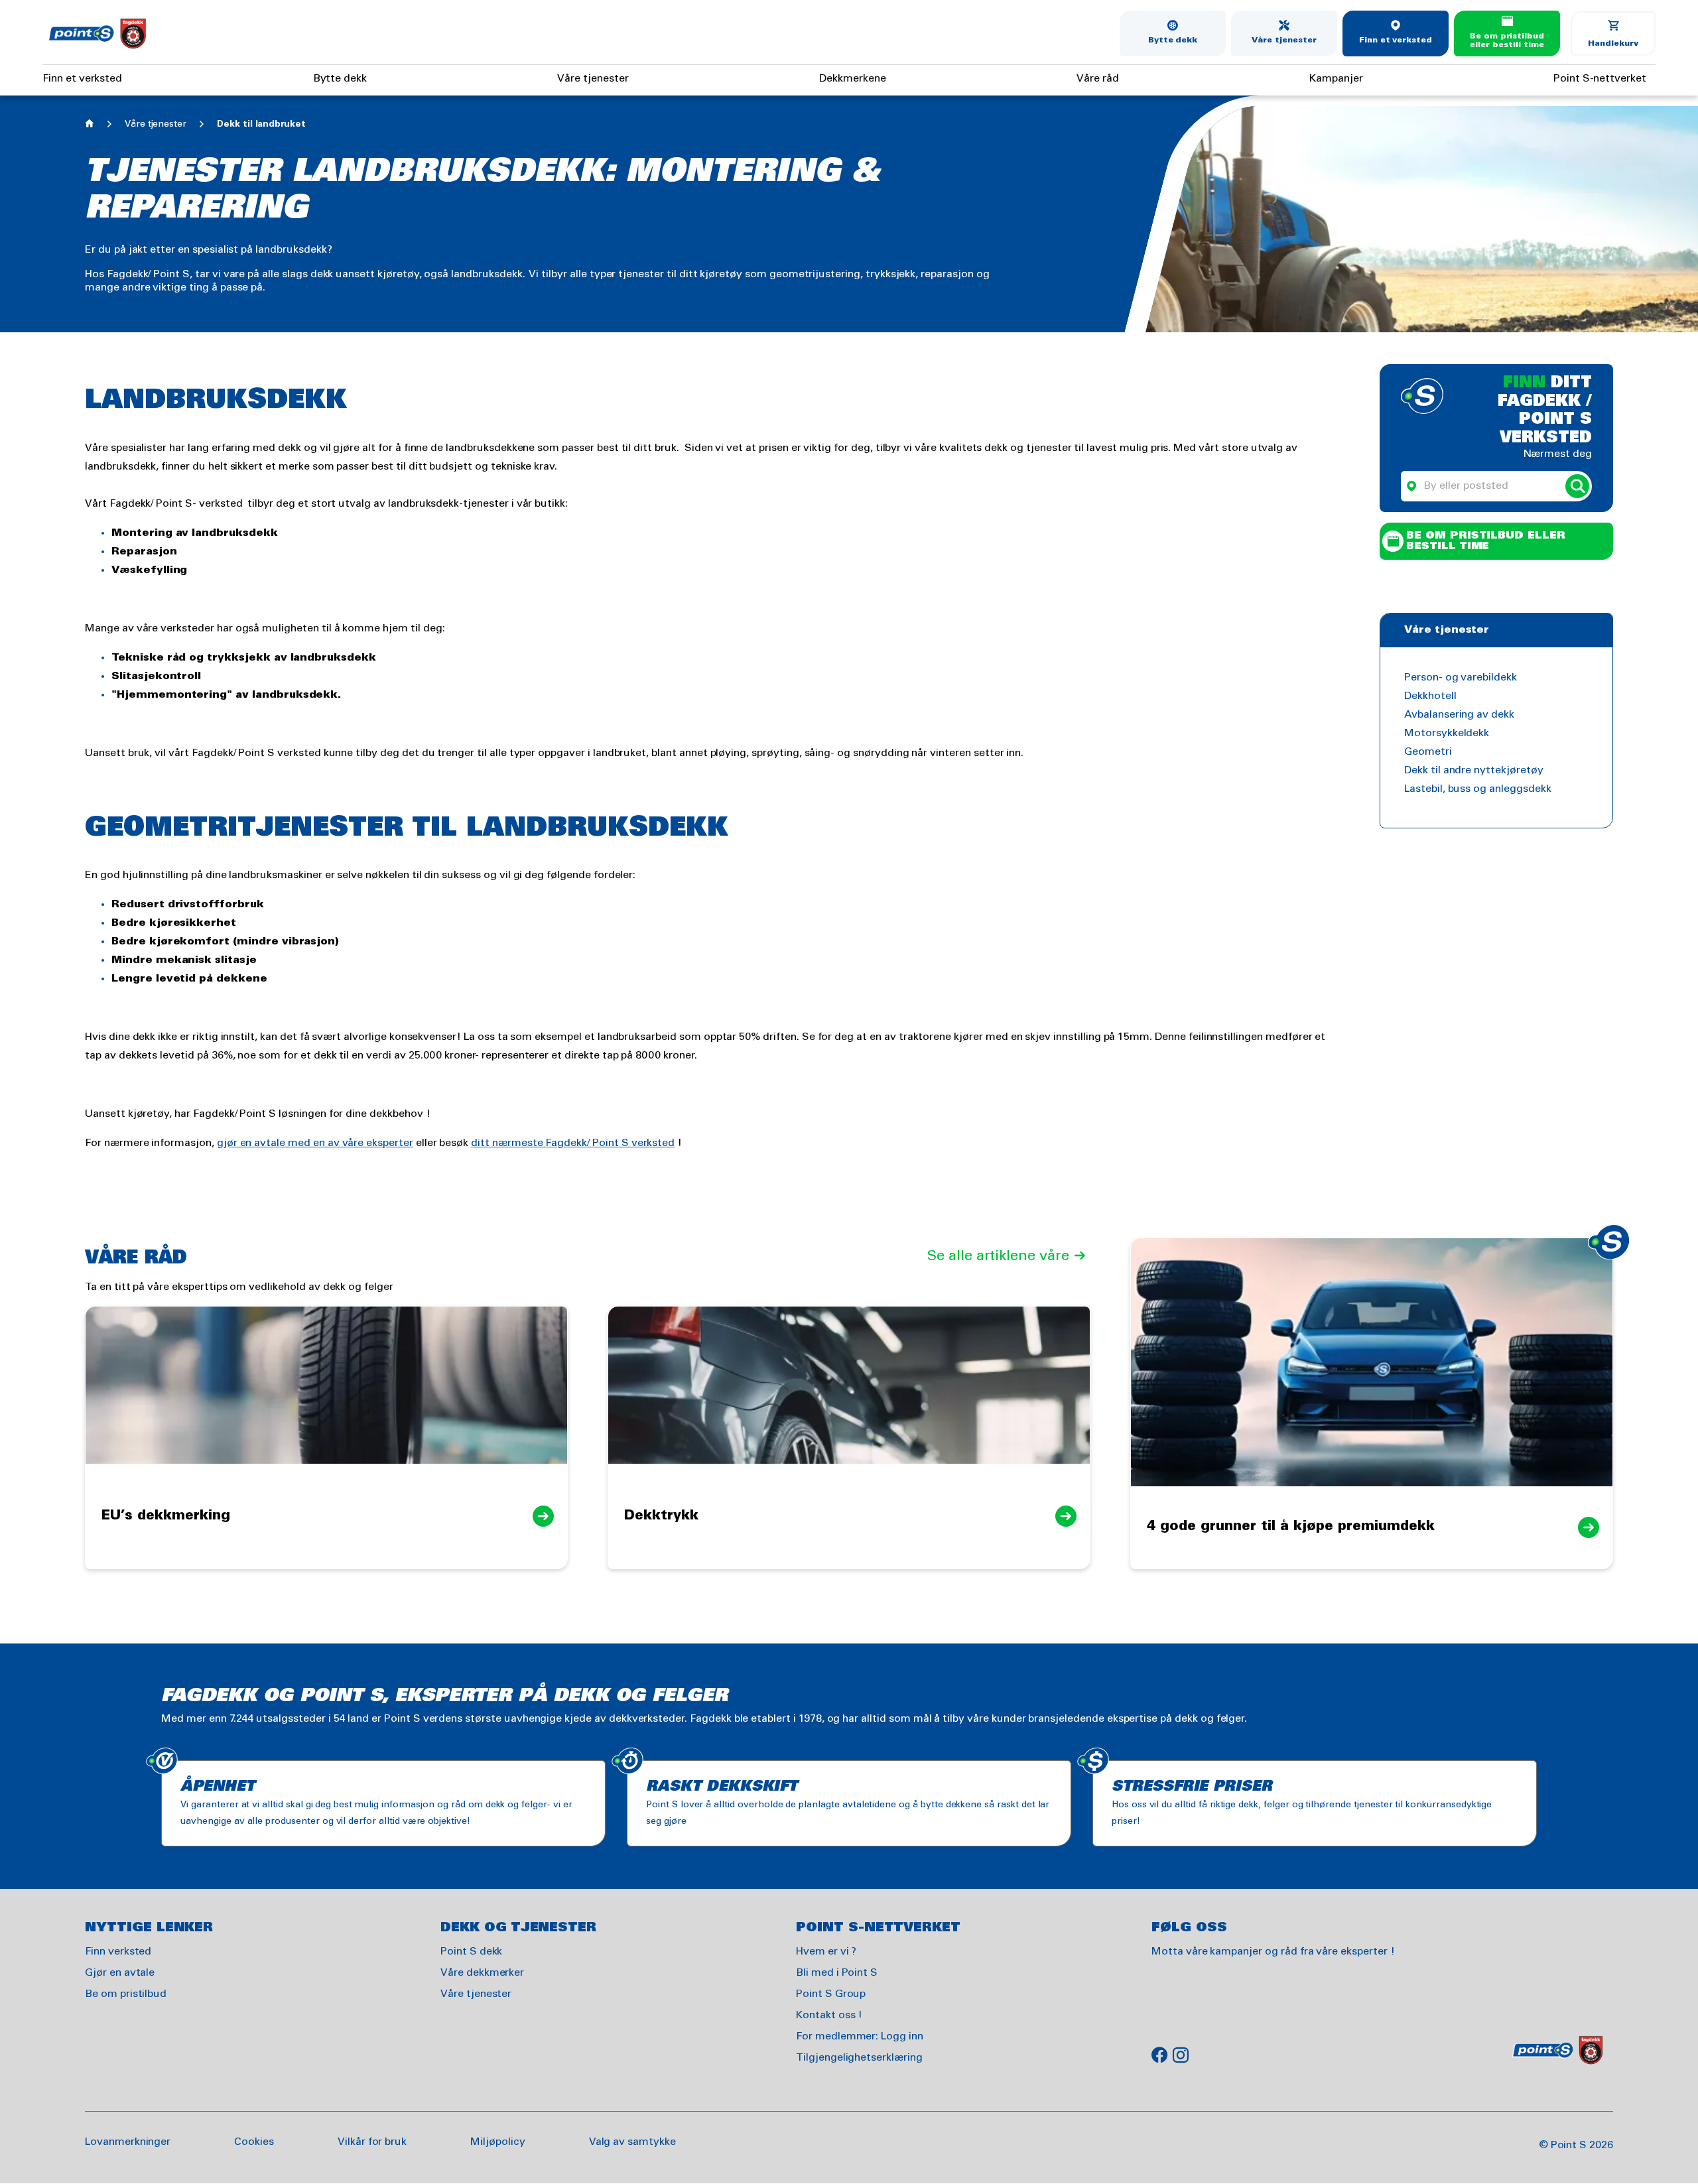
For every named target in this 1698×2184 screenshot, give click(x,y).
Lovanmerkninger (128, 2142)
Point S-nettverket (1600, 79)
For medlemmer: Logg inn (860, 2036)
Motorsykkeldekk (1447, 733)
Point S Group (831, 1994)
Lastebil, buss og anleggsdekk (1478, 789)
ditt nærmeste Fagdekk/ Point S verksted (573, 1143)
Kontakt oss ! (829, 2015)
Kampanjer (1336, 79)
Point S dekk (471, 1952)
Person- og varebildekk (1461, 677)
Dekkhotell (1430, 696)
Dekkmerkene (852, 79)
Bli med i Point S (837, 1973)
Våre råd (1098, 79)
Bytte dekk (1173, 40)
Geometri (1428, 752)
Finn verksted (118, 1952)
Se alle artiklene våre (998, 1256)
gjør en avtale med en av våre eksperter (315, 1143)
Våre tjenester (1284, 40)
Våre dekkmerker (482, 1973)
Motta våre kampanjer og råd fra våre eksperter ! (1273, 1952)
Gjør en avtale (120, 1973)
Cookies (254, 2142)
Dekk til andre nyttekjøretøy (1474, 770)
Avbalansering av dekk (1459, 715)
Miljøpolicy (497, 2142)
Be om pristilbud (126, 1994)
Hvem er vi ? (826, 1952)
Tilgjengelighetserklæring (859, 2058)
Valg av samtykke (632, 2142)
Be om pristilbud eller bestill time (1507, 41)
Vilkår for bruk (372, 2142)
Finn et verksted (1396, 40)
